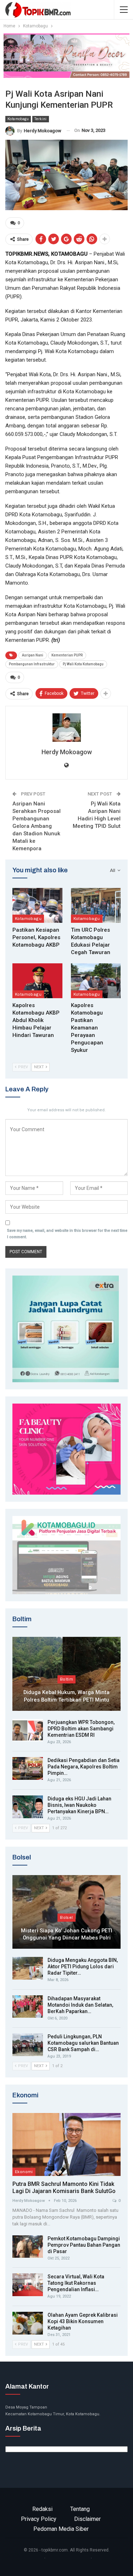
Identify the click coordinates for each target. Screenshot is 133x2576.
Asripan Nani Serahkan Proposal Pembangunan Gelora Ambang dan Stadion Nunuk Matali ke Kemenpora (37, 826)
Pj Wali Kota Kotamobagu (83, 664)
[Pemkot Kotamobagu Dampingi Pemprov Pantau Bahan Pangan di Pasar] (28, 2247)
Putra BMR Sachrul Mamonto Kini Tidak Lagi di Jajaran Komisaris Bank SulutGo (64, 2188)
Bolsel (66, 1917)
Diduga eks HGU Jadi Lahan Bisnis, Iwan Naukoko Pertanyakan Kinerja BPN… (79, 1805)
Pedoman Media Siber (61, 2529)
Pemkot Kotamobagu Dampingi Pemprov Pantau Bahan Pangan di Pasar (84, 2245)
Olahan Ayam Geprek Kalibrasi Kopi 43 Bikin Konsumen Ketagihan (83, 2321)
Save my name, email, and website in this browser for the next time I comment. (67, 1234)
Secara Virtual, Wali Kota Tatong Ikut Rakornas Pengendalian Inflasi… (76, 2283)
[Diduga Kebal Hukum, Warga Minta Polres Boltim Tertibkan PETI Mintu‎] (66, 1674)
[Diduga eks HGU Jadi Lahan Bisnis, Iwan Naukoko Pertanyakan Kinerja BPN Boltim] (28, 1807)
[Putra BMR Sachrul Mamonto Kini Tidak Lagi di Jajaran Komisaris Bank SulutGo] (66, 2144)
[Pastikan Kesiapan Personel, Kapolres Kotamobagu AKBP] (37, 905)
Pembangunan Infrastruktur (32, 664)
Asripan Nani (33, 655)
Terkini (41, 119)
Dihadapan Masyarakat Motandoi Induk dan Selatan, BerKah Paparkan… (80, 2005)
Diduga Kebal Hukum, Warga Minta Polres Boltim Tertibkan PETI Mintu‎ (66, 1696)
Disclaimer (87, 2519)
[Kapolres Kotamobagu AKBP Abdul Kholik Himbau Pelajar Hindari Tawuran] (37, 981)
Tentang (80, 2509)
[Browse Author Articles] (66, 728)
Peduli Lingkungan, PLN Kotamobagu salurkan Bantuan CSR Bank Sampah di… (83, 2043)
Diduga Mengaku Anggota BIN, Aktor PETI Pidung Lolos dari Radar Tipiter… (83, 1966)
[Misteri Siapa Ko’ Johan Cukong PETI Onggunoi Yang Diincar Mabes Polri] (66, 1912)
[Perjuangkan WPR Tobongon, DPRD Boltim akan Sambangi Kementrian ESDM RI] (28, 1730)
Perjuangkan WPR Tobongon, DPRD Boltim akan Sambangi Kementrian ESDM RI (81, 1729)
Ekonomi (24, 2172)
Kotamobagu (18, 119)
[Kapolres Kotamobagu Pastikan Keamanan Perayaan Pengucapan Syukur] (96, 981)
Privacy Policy (39, 2519)
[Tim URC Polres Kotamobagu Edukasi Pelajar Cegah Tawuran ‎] (96, 905)
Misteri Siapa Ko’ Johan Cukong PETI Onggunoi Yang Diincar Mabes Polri (66, 1934)
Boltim (66, 1679)
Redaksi (42, 2509)
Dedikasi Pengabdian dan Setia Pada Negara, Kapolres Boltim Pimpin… (84, 1767)
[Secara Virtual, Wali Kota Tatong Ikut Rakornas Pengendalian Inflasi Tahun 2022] (28, 2285)
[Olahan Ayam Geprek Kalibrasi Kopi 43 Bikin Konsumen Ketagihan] (28, 2323)
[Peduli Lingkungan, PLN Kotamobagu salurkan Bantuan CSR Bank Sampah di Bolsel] (28, 2045)
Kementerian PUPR (67, 655)
